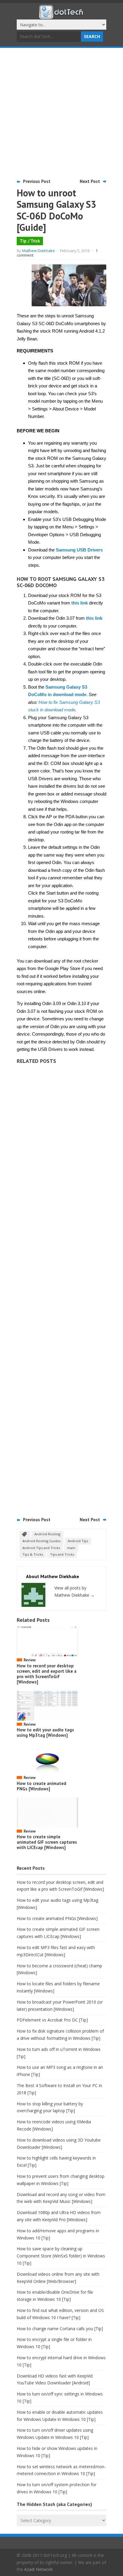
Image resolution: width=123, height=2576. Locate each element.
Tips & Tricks (33, 1554)
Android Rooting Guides (41, 1541)
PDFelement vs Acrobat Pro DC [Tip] (52, 2020)
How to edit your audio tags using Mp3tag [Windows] (45, 1732)
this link (80, 603)
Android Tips (78, 1541)
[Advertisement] (61, 113)
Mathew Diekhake (39, 251)
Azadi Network (38, 2569)
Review (30, 1660)
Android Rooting (47, 1534)
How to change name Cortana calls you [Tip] (60, 2329)
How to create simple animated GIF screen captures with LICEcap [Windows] (47, 1842)
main (71, 1548)
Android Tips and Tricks (41, 1548)
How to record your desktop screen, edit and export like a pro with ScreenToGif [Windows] (47, 1674)
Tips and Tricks (62, 1554)
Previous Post (37, 181)
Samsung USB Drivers (79, 550)
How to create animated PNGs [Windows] (41, 1786)
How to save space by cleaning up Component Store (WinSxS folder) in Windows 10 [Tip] (61, 2256)
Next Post (90, 181)
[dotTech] (61, 16)
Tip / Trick (30, 241)
